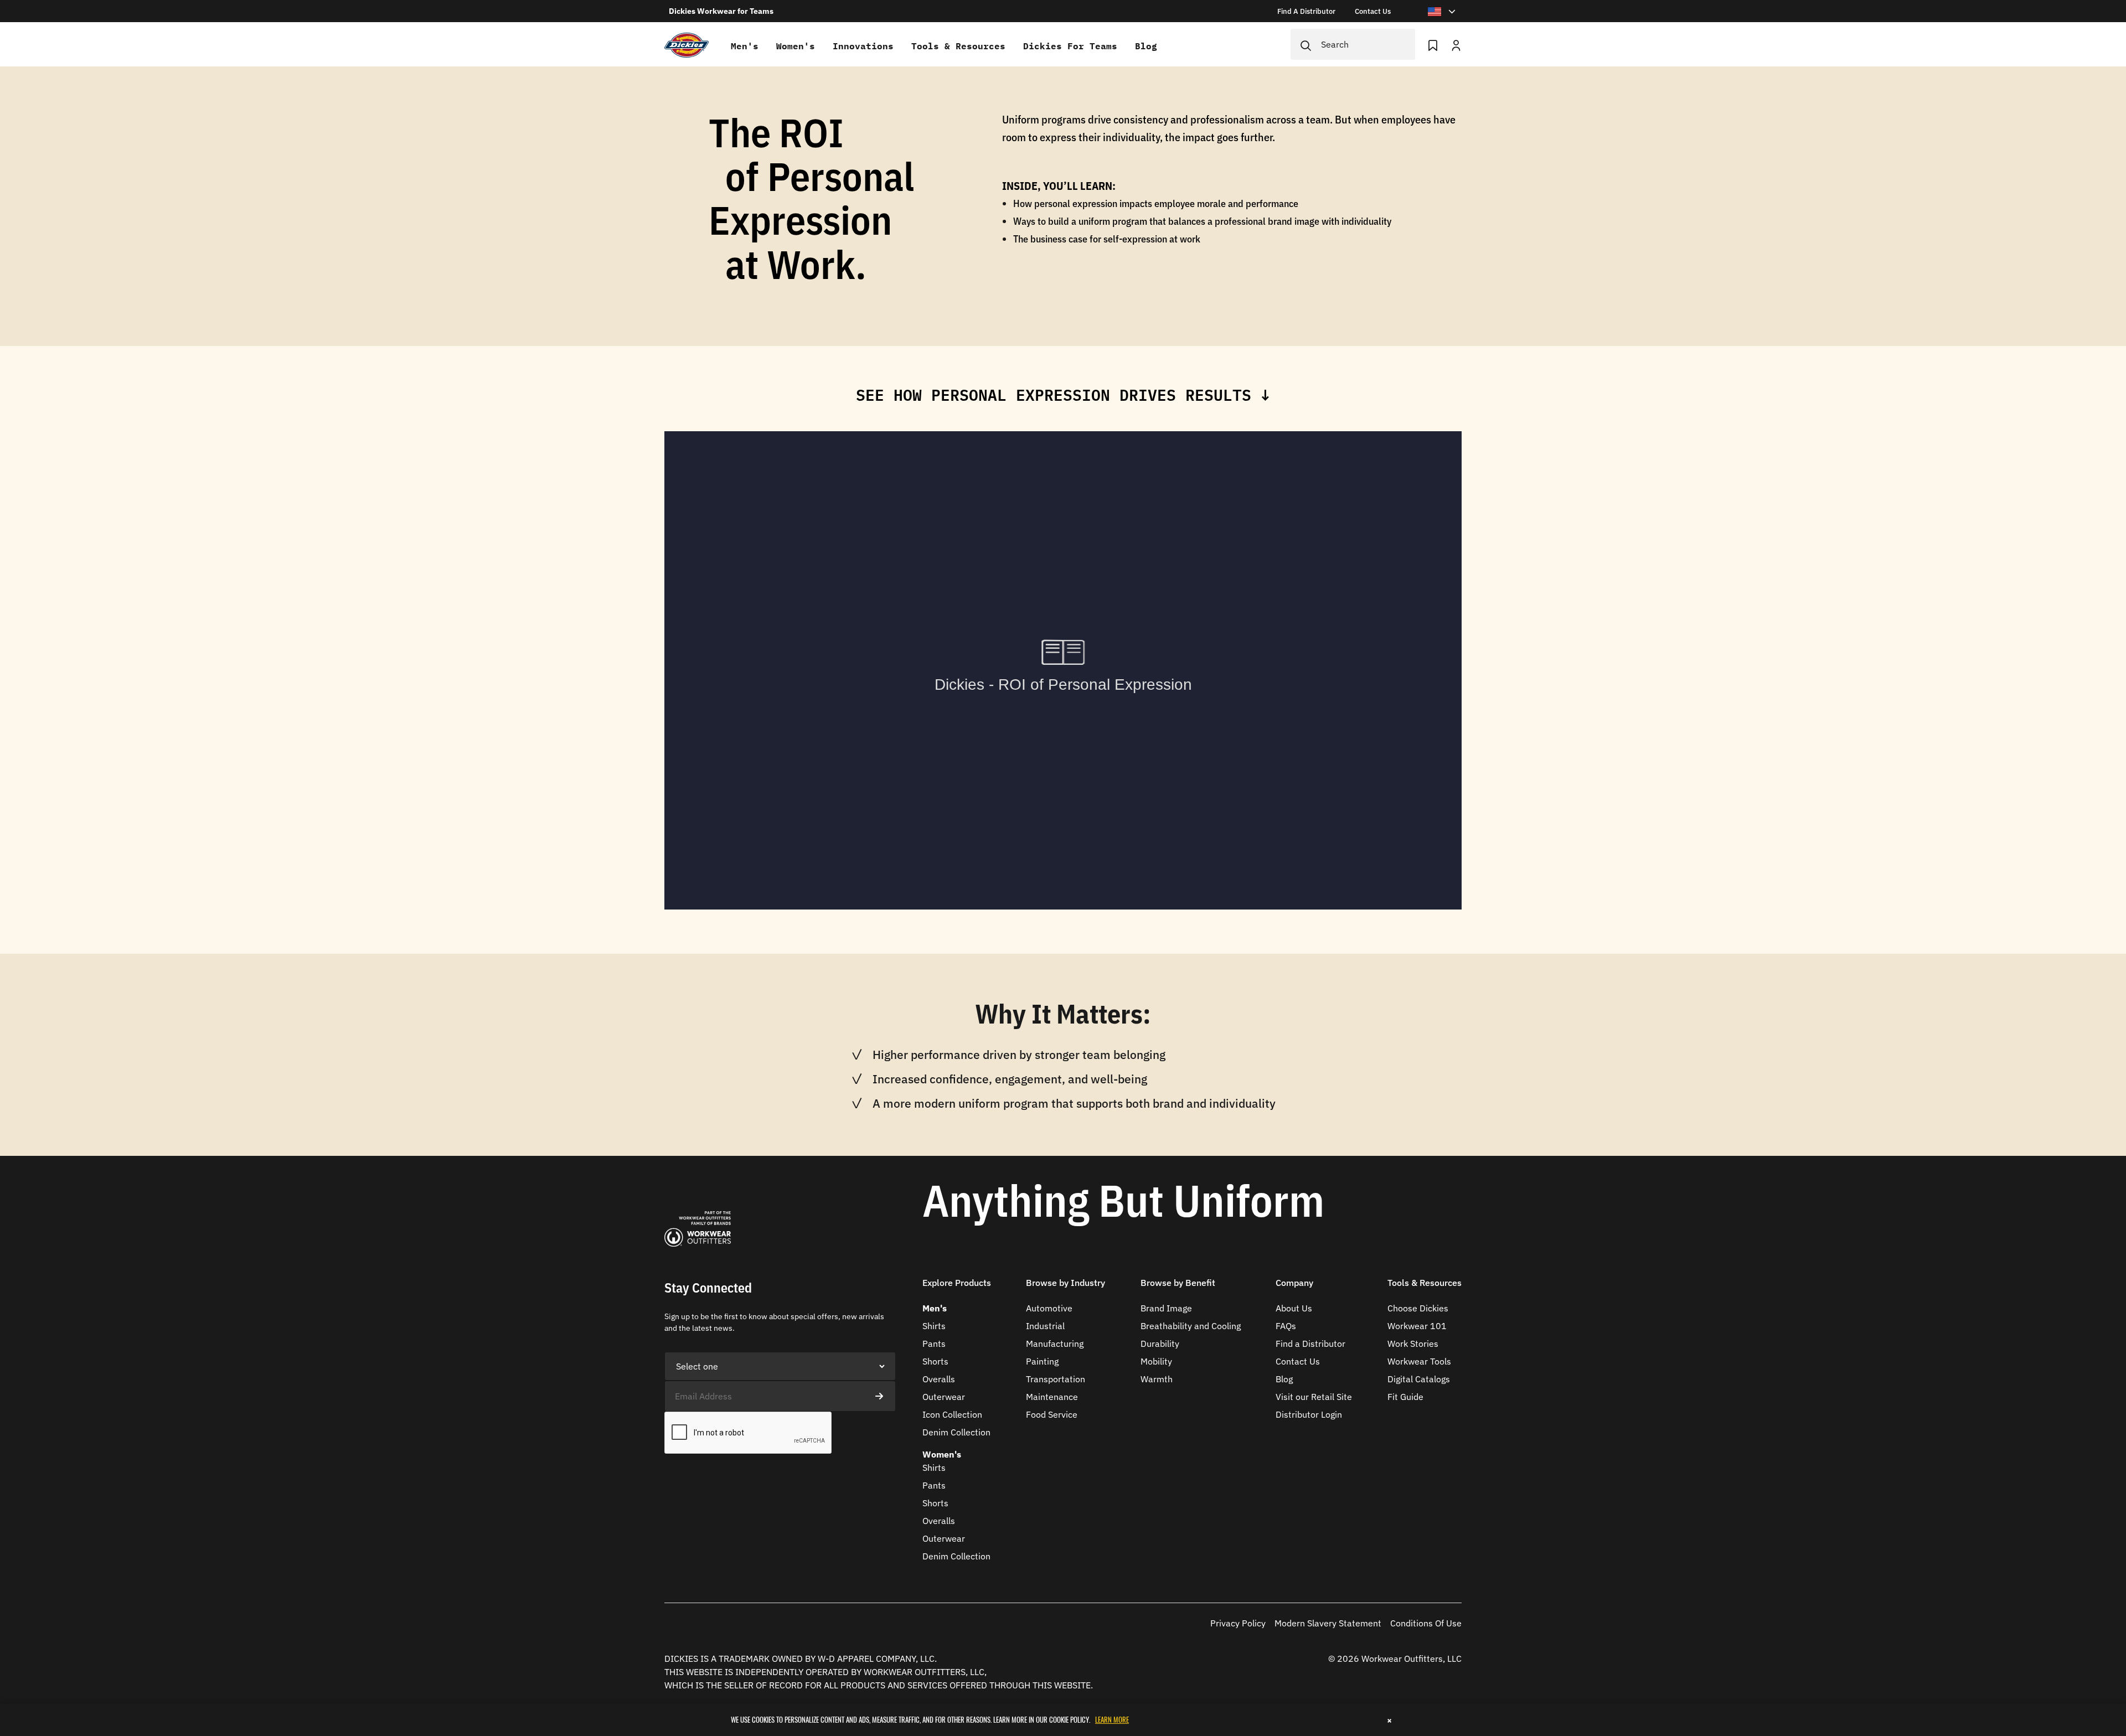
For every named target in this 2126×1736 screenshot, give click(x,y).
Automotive (1049, 1308)
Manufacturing (1055, 1344)
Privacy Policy (1238, 1623)
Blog (1146, 46)
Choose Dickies (1418, 1308)
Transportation (1056, 1379)
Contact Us (1298, 1361)
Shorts (935, 1361)
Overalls (939, 1379)
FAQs (1286, 1326)
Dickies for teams (1070, 46)
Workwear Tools (1419, 1361)
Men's (745, 46)
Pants (934, 1344)
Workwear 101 (1417, 1326)
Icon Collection (952, 1414)
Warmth (1157, 1379)
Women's (796, 46)
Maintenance (1052, 1397)
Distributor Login (1309, 1414)
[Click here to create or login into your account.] (1456, 44)
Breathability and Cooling (1191, 1326)
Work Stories (1413, 1344)
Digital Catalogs (1419, 1379)
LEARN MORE (1112, 1719)
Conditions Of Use (1426, 1623)
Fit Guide (1405, 1397)
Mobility (1156, 1361)
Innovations (863, 46)
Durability (1160, 1344)
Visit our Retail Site (1314, 1397)
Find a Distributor (1310, 1344)
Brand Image (1166, 1308)
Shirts (934, 1326)
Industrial (1045, 1326)
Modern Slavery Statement (1328, 1623)
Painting (1042, 1361)
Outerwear (944, 1397)
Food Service (1052, 1414)
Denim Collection (956, 1432)
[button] (957, 1290)
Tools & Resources (958, 46)
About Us (1294, 1308)
